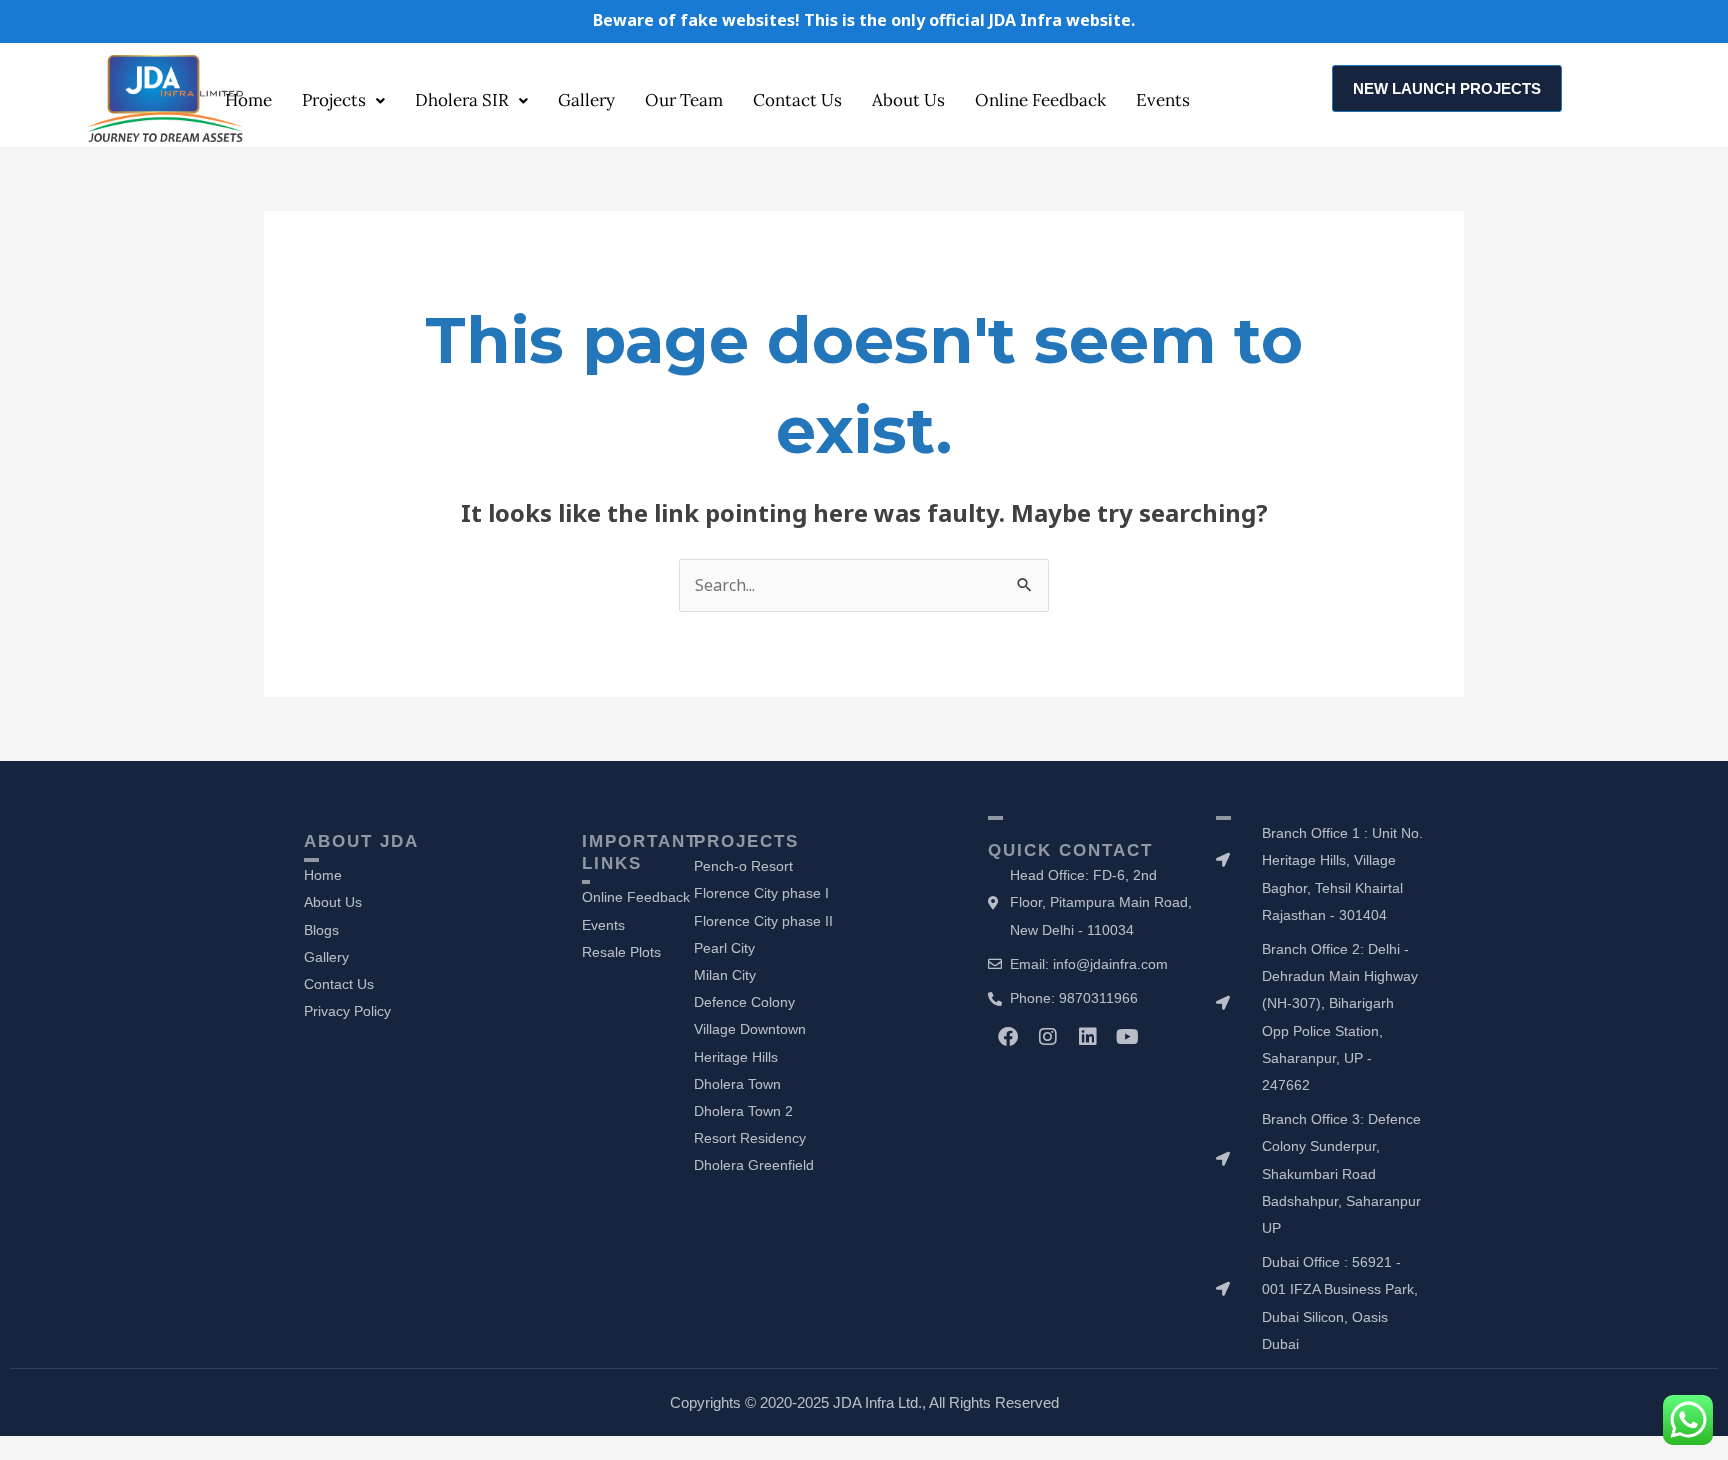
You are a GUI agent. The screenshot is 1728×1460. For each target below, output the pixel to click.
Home (248, 100)
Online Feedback (1040, 100)
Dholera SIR (462, 100)
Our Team (684, 100)
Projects (334, 100)
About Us (908, 100)
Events (1163, 100)
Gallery (586, 100)
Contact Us (797, 100)
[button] (343, 100)
